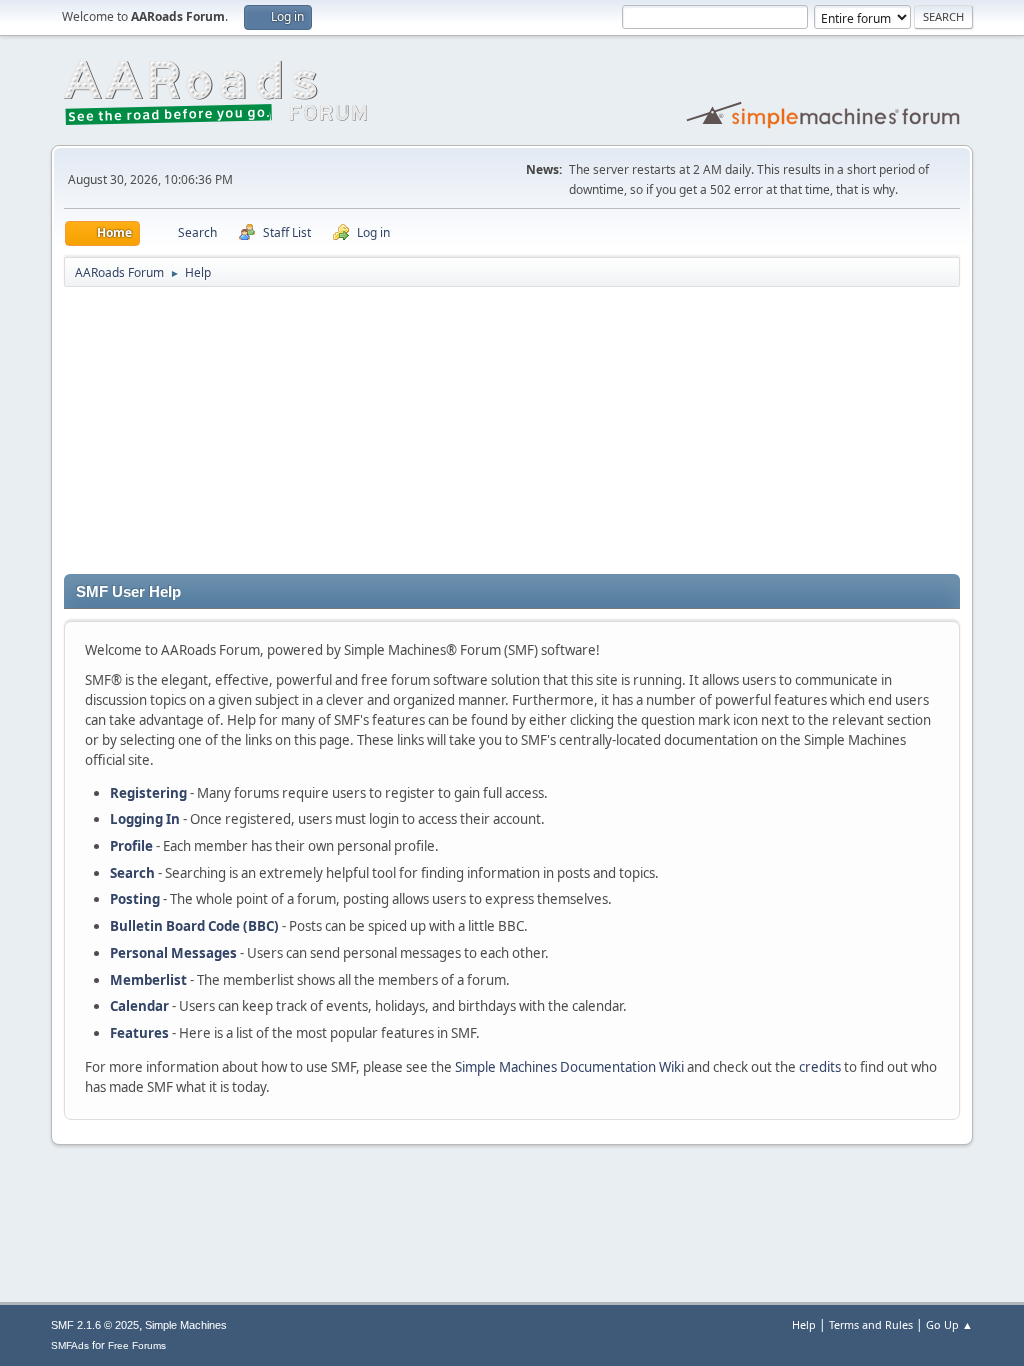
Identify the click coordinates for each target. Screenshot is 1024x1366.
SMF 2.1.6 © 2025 (95, 1325)
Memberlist (148, 980)
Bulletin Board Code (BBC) (194, 926)
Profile (131, 846)
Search (132, 873)
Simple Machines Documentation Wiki (569, 1067)
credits (820, 1067)
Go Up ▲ (949, 1324)
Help (804, 1324)
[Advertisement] (512, 434)
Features (139, 1033)
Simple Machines (186, 1325)
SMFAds (70, 1345)
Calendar (139, 1006)
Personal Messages (173, 953)
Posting (135, 899)
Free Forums (137, 1345)
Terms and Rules (871, 1324)
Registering (148, 793)
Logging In (145, 819)
